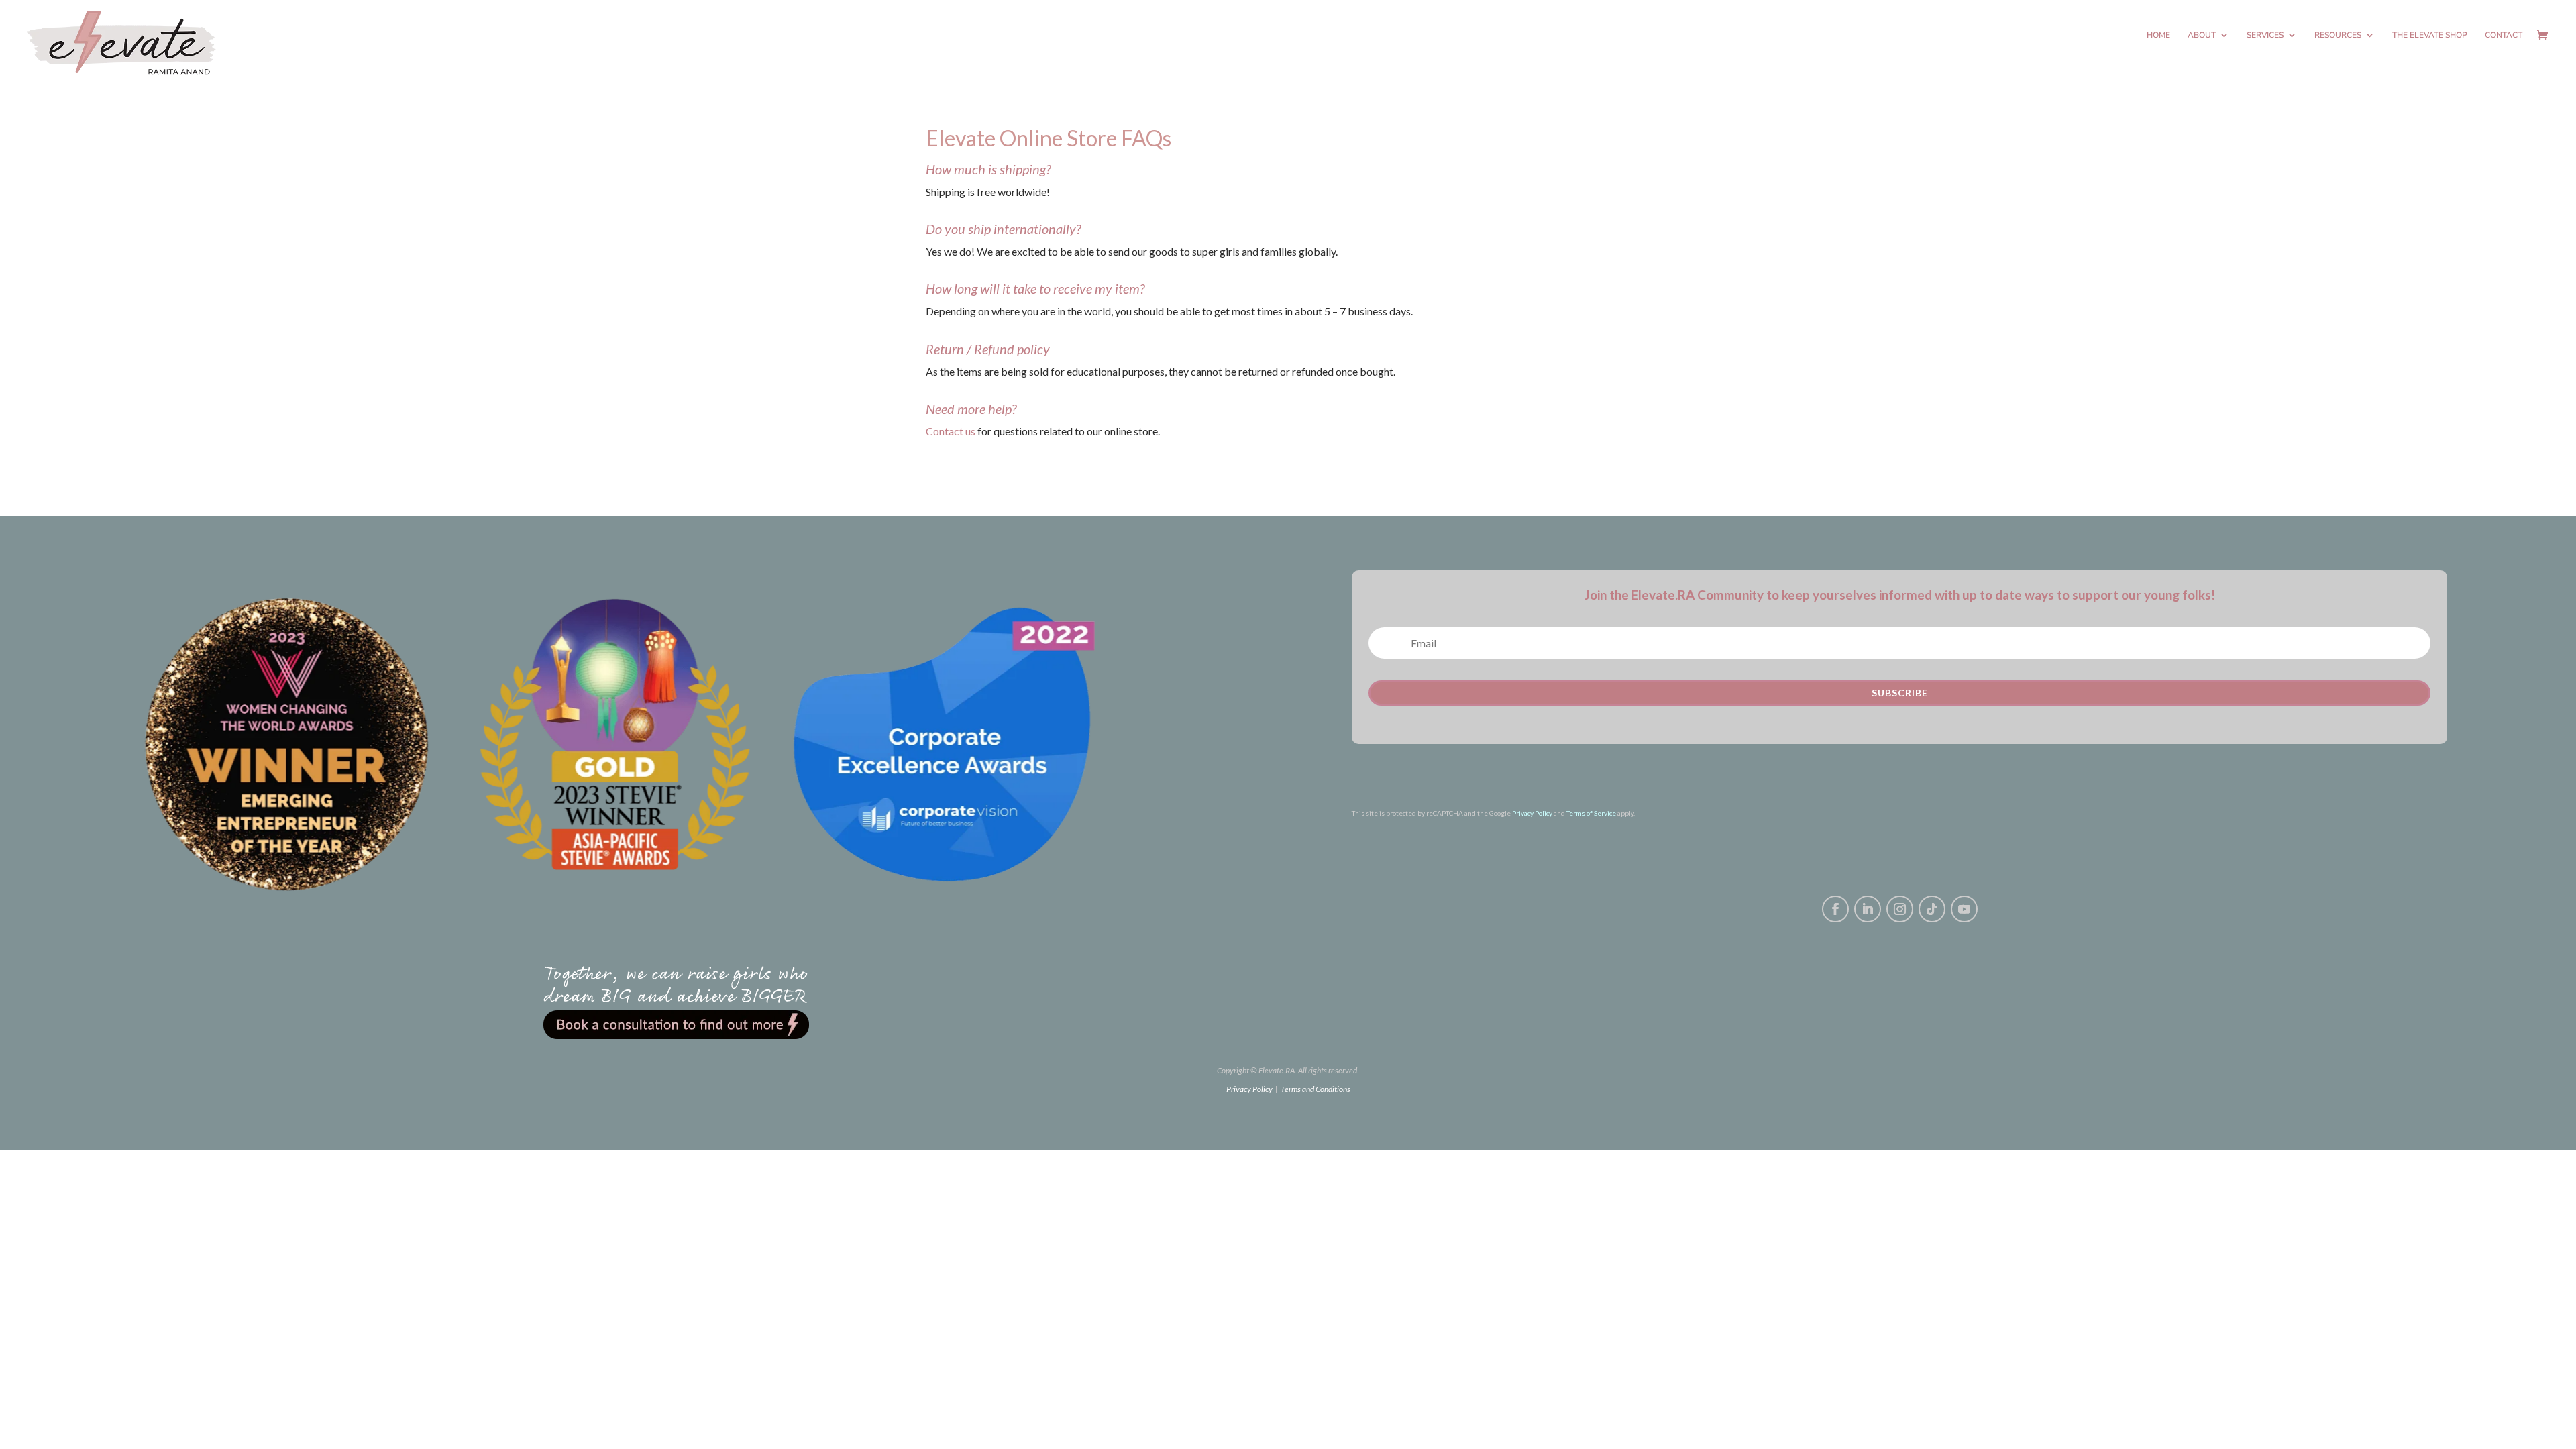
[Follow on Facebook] (1835, 909)
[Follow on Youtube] (1964, 909)
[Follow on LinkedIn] (1868, 909)
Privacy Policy (1532, 813)
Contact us (951, 431)
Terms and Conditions (1316, 1089)
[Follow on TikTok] (1932, 909)
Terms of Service (1591, 813)
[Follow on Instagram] (1900, 909)
